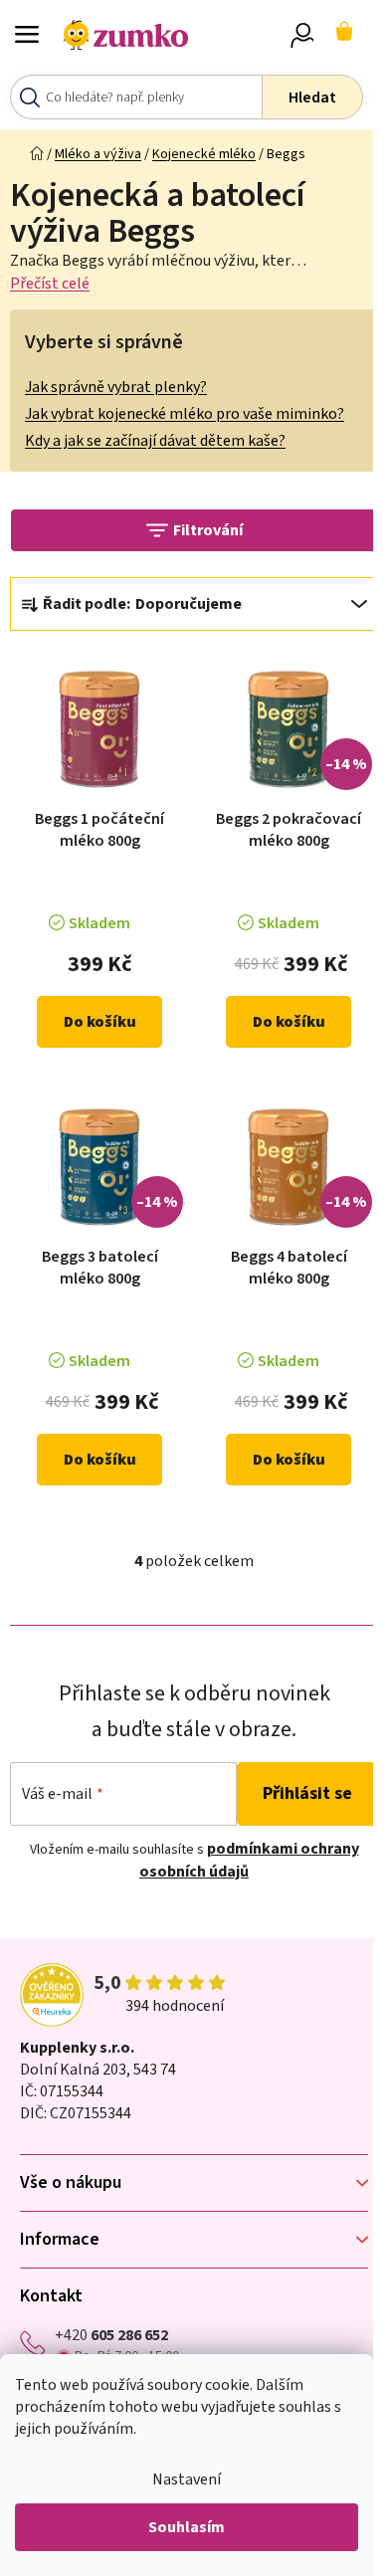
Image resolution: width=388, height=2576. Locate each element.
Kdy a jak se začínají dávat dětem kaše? (155, 441)
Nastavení (187, 2479)
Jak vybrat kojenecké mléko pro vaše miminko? (185, 414)
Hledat (312, 98)
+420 (111, 2335)
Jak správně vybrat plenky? (116, 387)
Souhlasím (187, 2527)
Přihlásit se (307, 1793)
